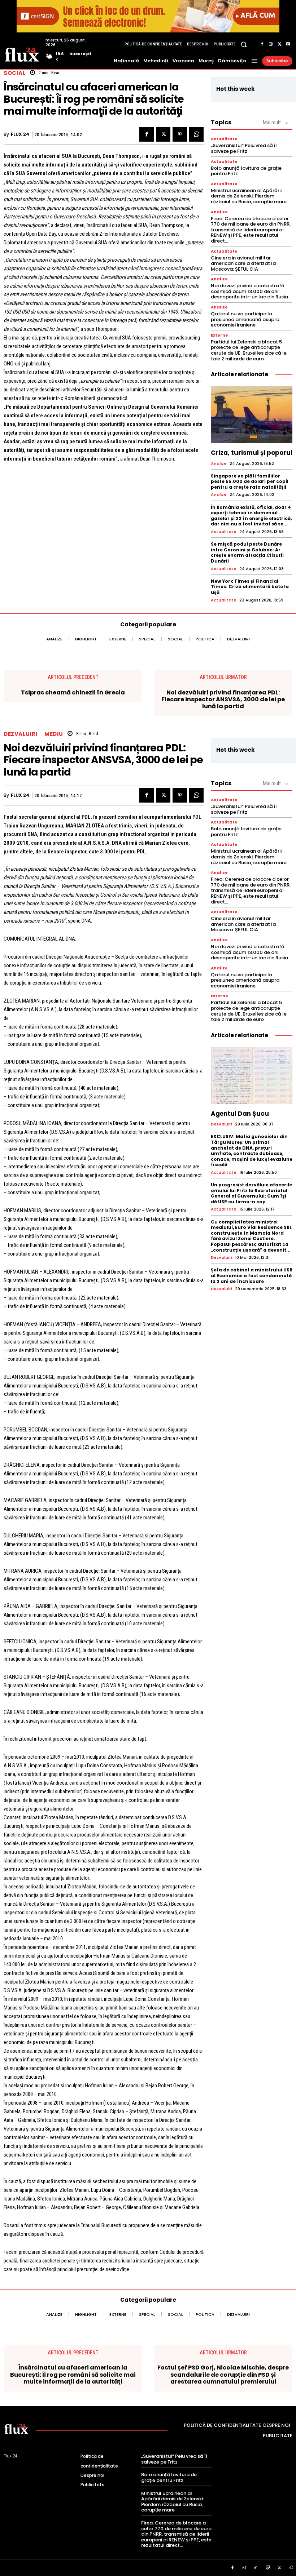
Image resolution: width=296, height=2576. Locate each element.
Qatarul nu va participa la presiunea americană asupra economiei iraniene (245, 319)
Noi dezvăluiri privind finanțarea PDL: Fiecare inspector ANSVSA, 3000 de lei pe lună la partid (223, 699)
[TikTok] (256, 2568)
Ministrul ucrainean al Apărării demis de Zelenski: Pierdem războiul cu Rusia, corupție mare (249, 196)
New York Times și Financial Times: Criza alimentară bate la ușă (250, 587)
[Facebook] (262, 44)
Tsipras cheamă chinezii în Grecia (73, 692)
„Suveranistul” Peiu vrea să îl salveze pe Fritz (244, 148)
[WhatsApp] (196, 134)
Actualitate (224, 139)
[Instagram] (271, 44)
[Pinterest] (180, 134)
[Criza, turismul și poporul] (252, 415)
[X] (279, 44)
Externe (219, 335)
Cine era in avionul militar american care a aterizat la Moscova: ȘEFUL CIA (243, 263)
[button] (244, 44)
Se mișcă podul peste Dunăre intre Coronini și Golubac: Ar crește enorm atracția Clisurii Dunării (247, 552)
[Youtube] (288, 44)
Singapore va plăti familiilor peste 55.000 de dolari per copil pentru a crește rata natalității (250, 481)
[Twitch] (268, 2568)
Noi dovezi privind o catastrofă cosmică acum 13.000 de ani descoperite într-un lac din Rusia (249, 291)
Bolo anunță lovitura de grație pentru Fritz (246, 171)
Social (15, 73)
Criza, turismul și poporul (252, 453)
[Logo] (22, 54)
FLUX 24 (20, 134)
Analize (219, 212)
